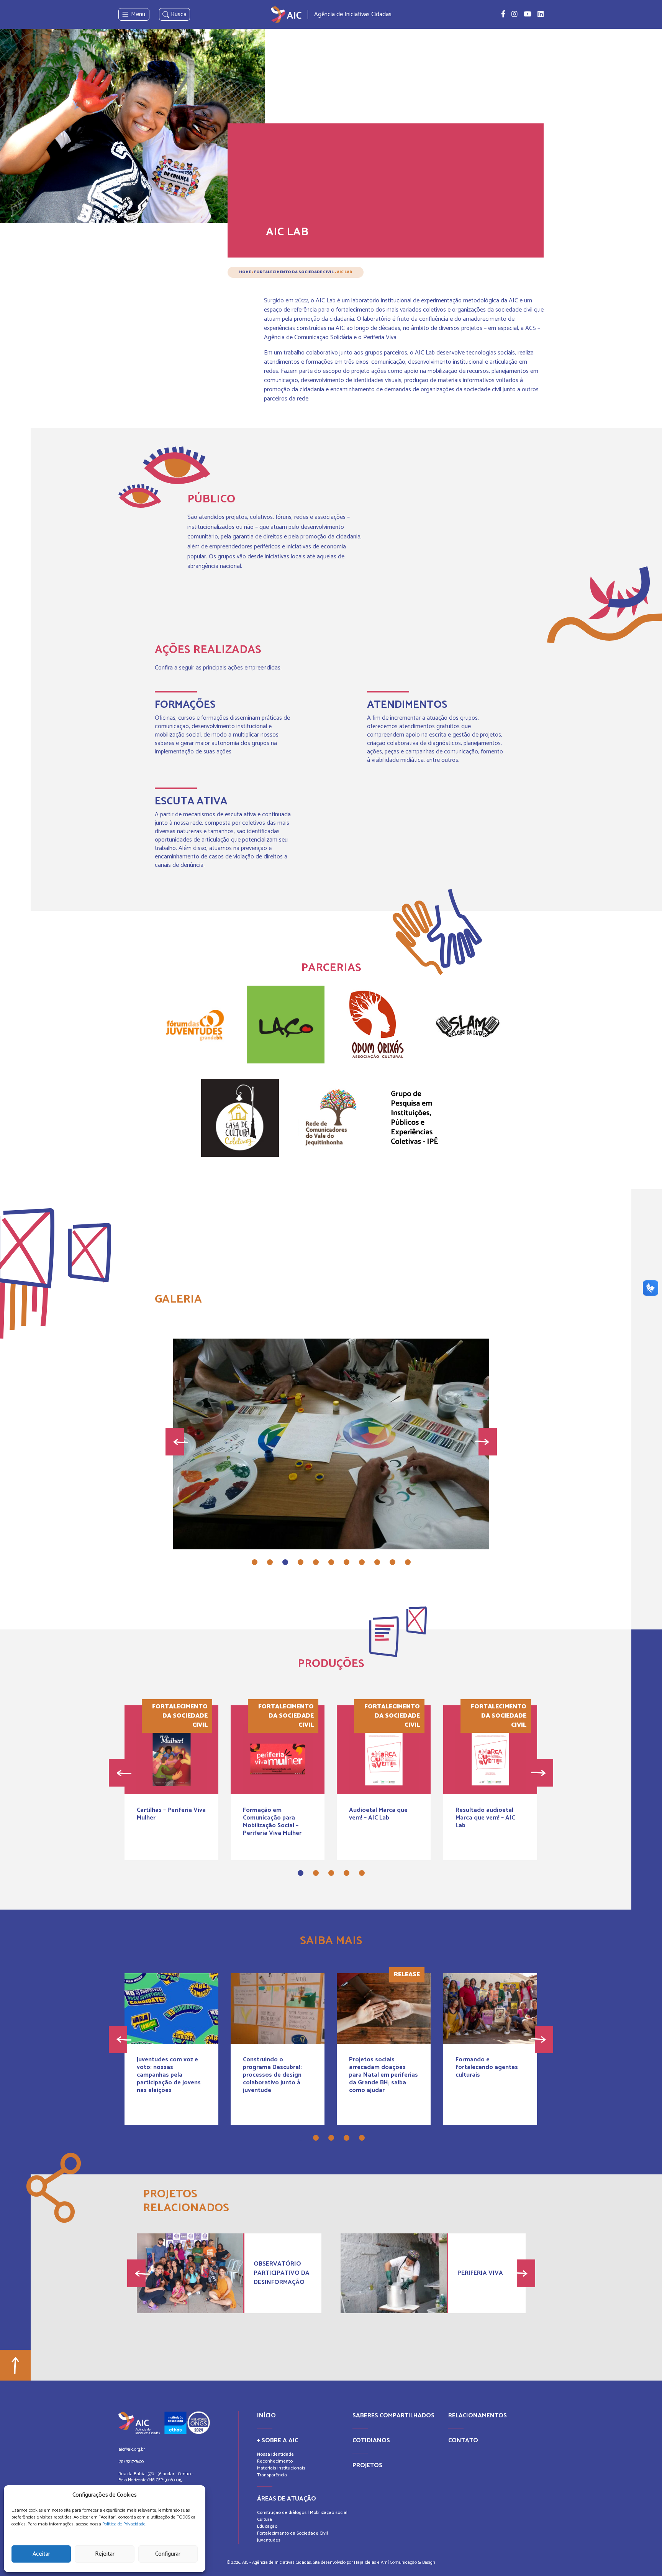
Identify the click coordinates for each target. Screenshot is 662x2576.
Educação (267, 2526)
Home (245, 272)
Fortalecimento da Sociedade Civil (294, 272)
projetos (367, 2465)
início (266, 2416)
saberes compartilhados (393, 2416)
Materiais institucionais (281, 2468)
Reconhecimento (275, 2461)
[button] (255, 1562)
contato (463, 2441)
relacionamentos (478, 2416)
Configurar (168, 2554)
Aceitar (41, 2554)
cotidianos (371, 2441)
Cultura (265, 2519)
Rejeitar (105, 2554)
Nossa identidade (275, 2454)
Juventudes (269, 2540)
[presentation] (175, 1442)
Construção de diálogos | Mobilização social (302, 2513)
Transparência (272, 2475)
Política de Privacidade (124, 2524)
